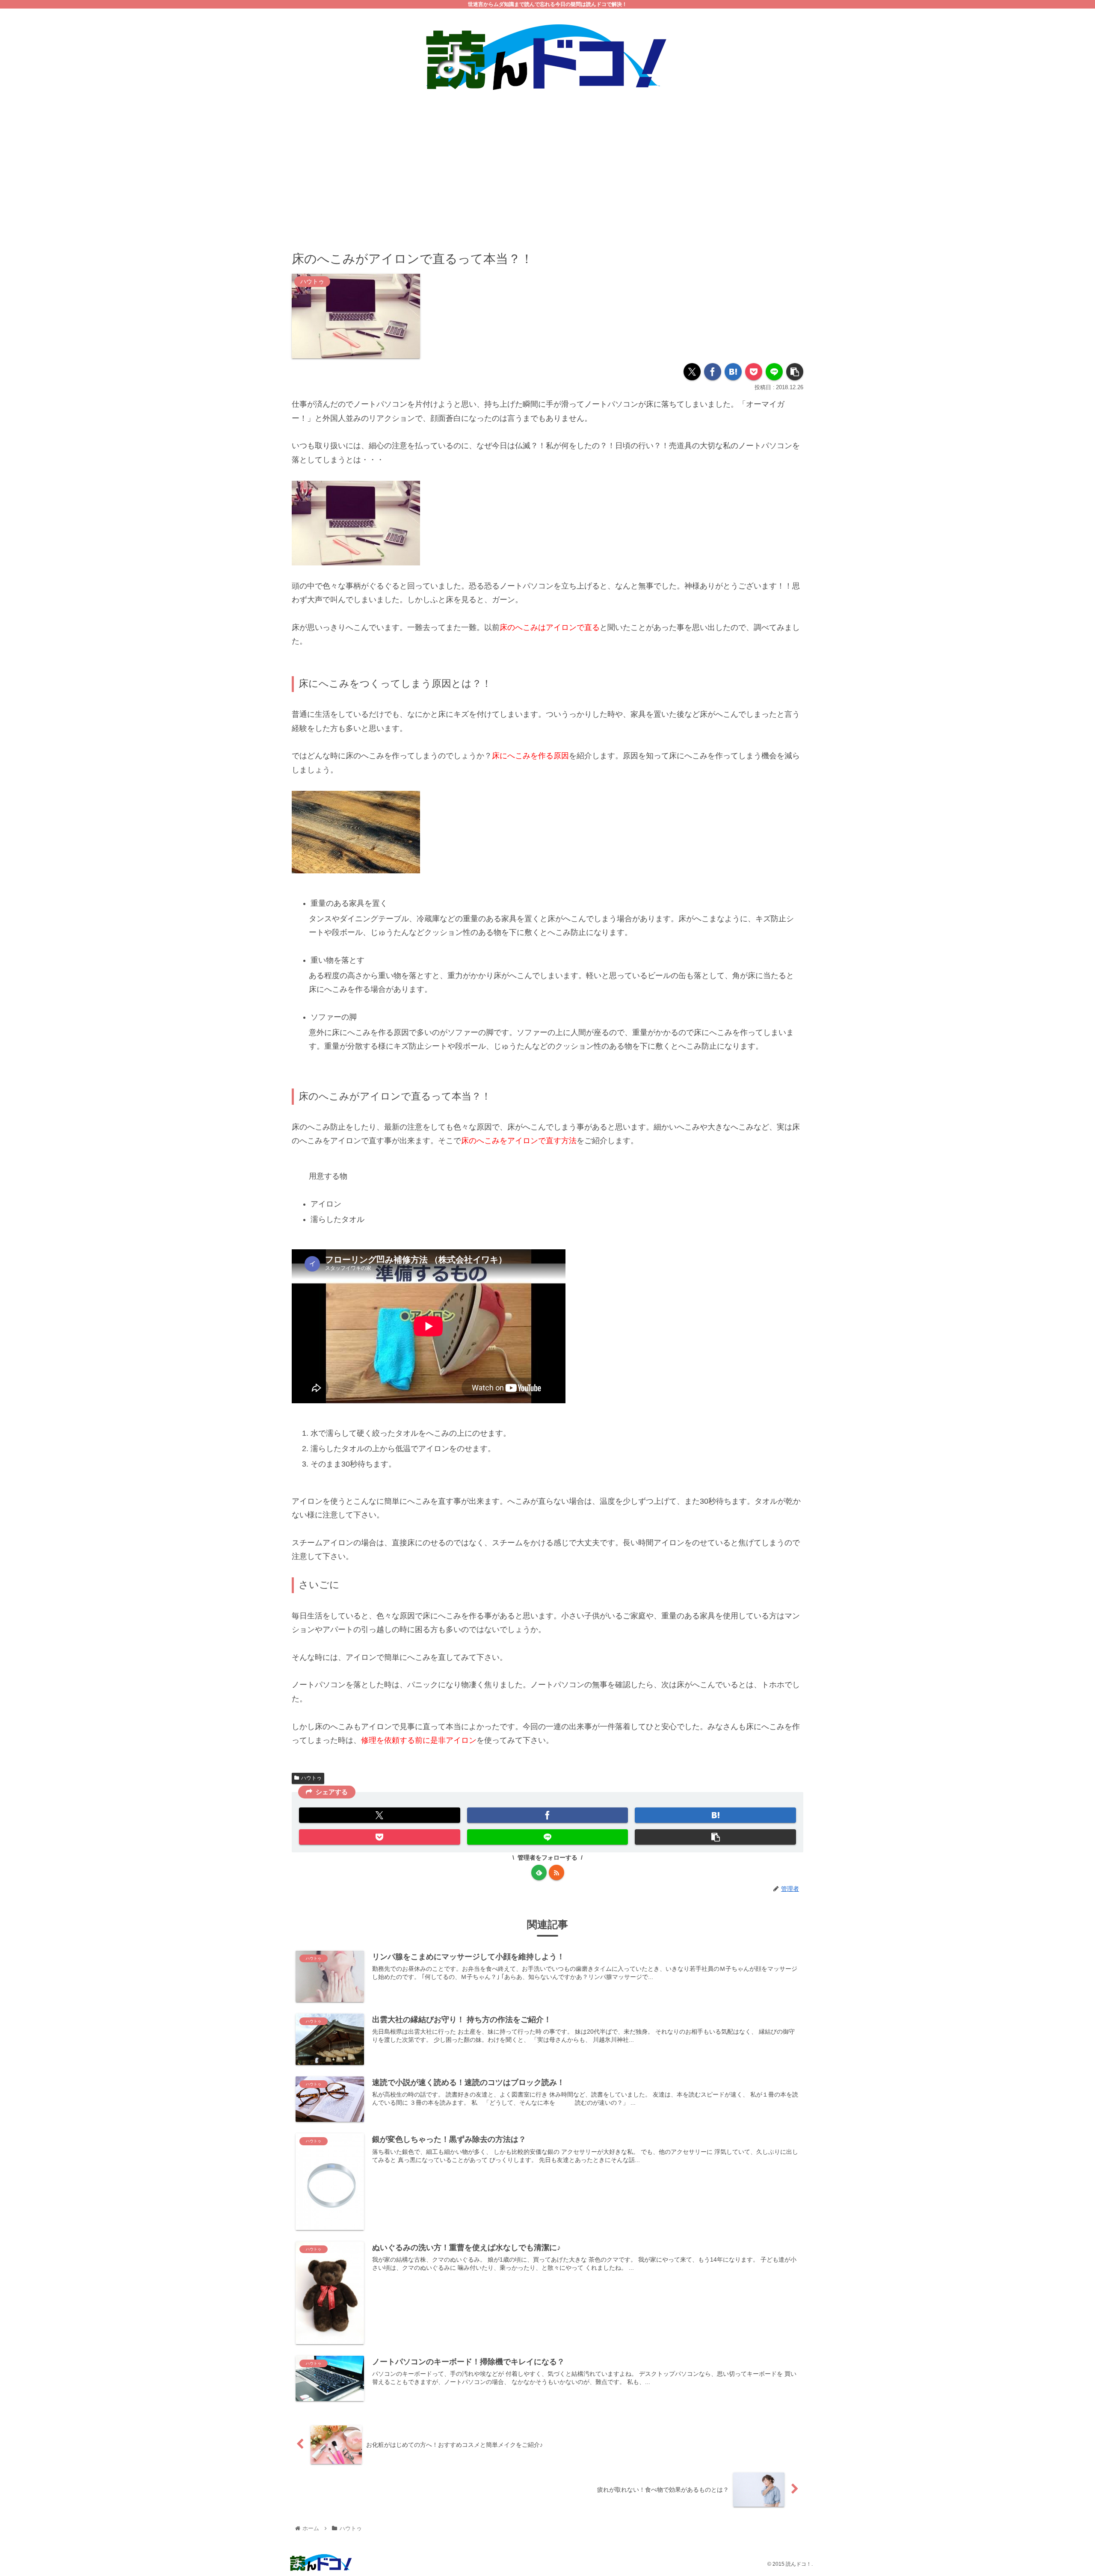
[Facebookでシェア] (713, 372)
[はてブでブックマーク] (733, 372)
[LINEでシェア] (774, 372)
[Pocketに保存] (754, 372)
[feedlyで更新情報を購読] (539, 1872)
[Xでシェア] (692, 372)
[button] (795, 372)
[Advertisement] (547, 165)
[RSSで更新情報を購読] (556, 1872)
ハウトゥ (311, 1778)
